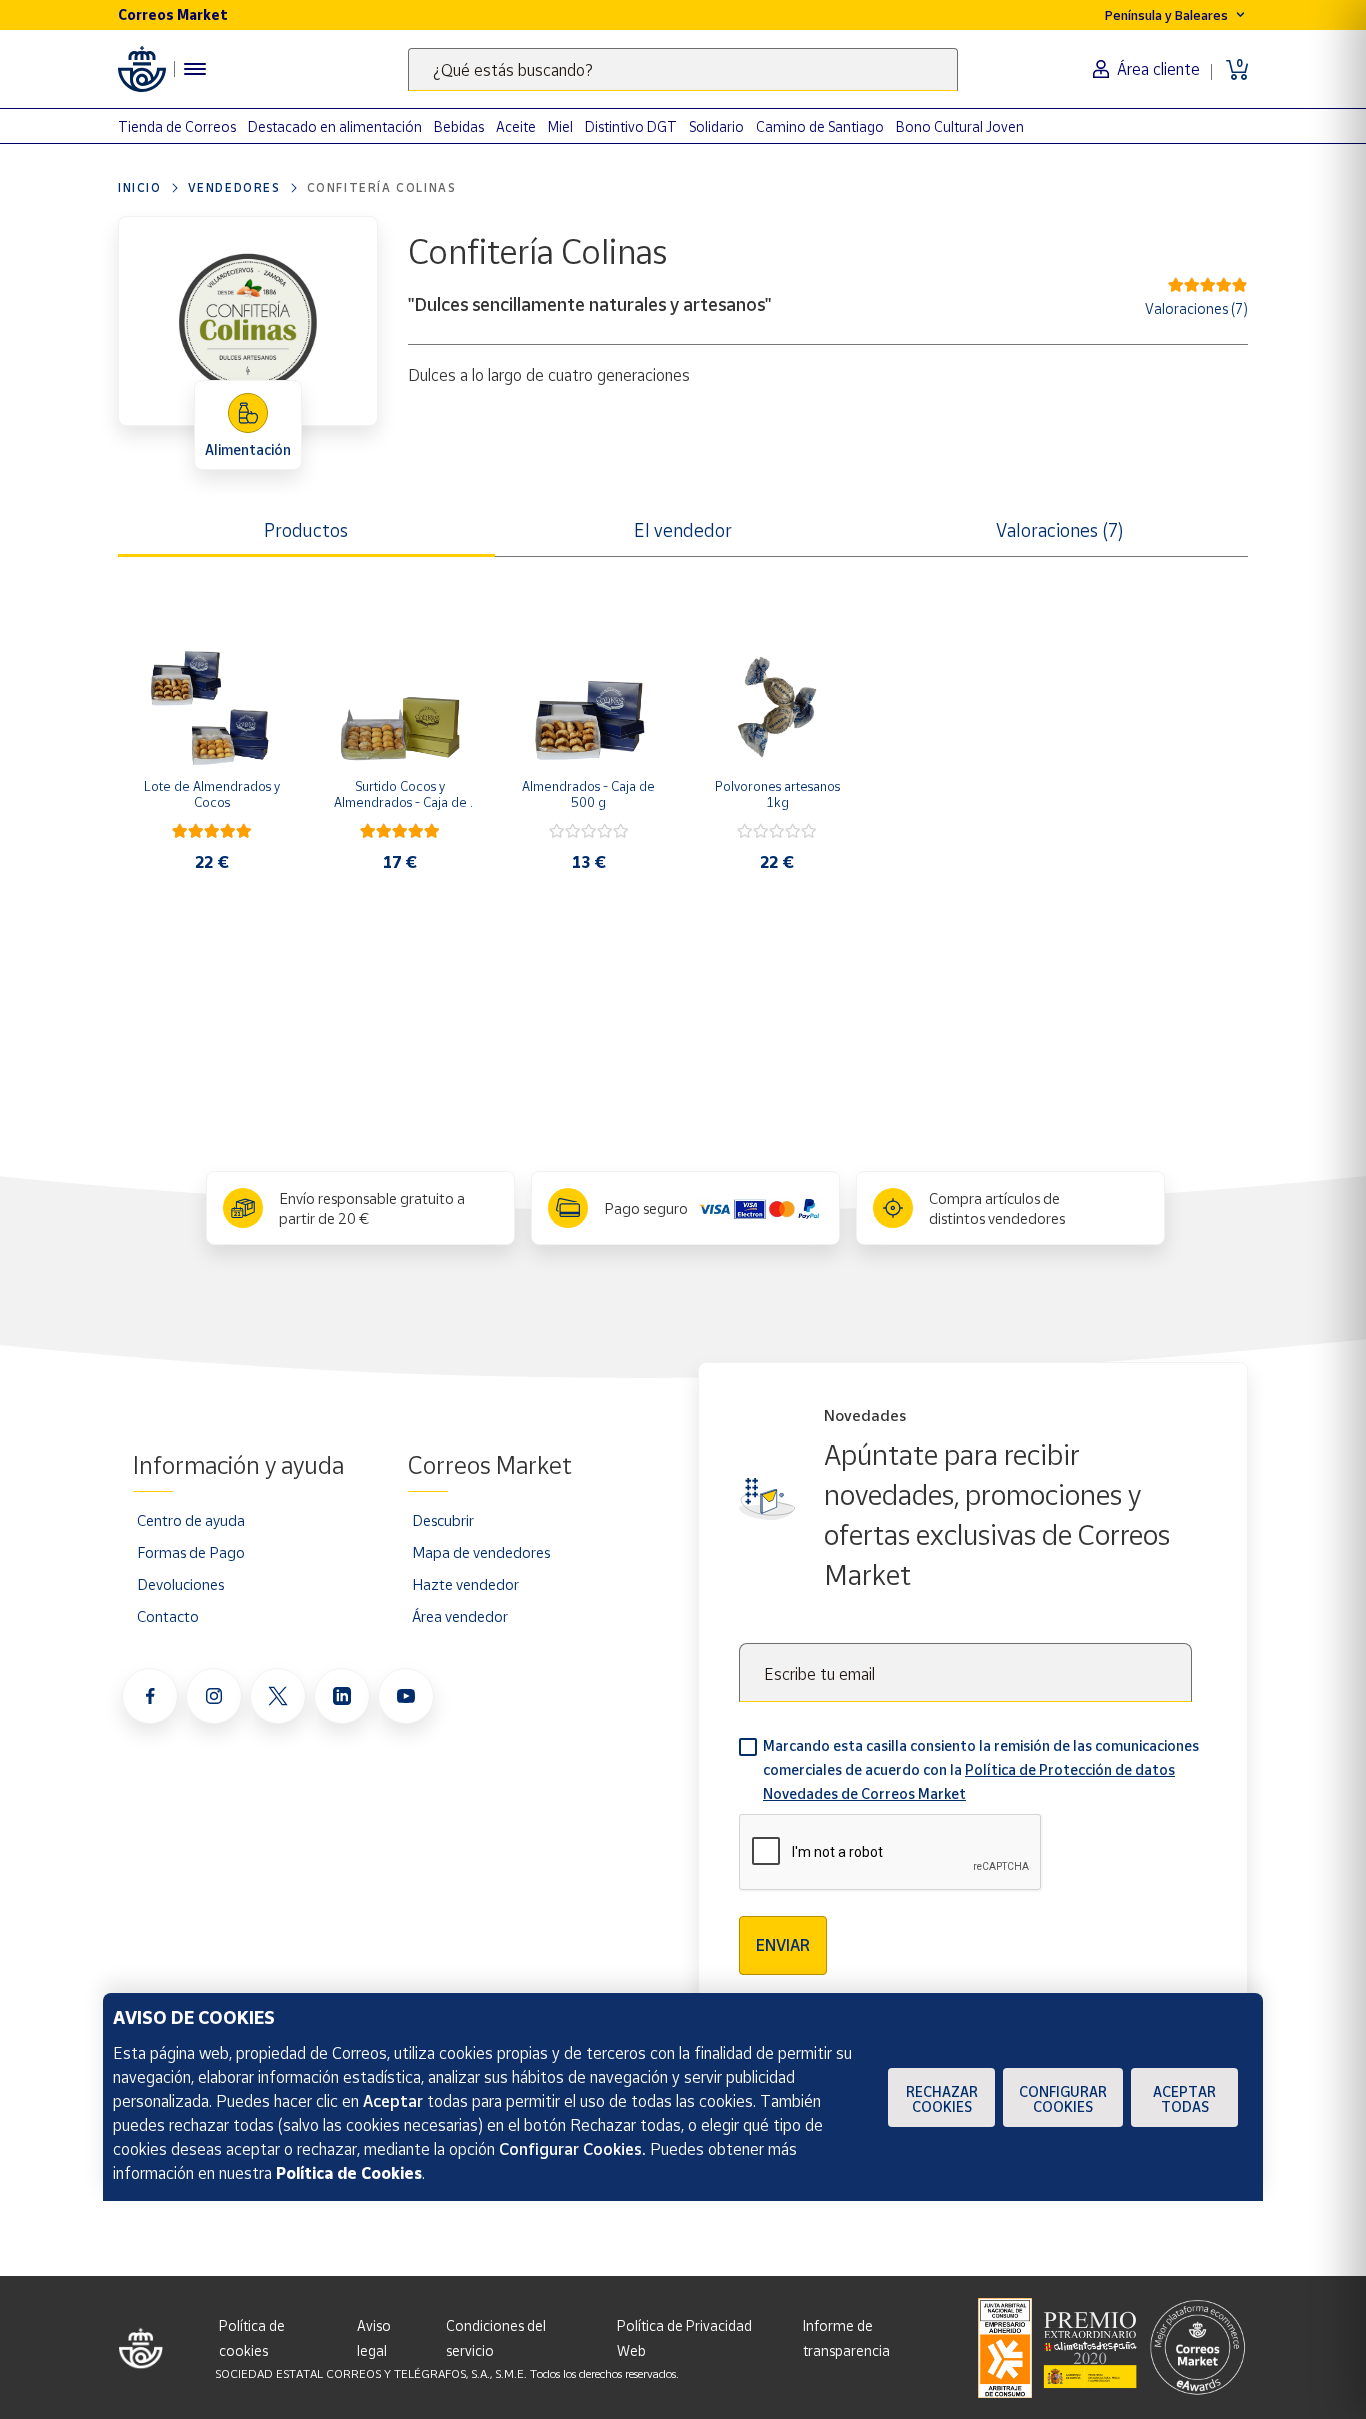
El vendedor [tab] (683, 530)
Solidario (716, 126)
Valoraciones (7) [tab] (1060, 530)
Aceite (516, 126)
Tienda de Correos (177, 126)
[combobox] (683, 69)
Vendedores (234, 187)
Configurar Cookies (1063, 2099)
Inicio (140, 187)
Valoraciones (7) (1196, 308)
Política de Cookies (349, 2173)
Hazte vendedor (465, 1584)
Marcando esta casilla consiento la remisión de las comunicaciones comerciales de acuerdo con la (981, 1769)
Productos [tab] (306, 530)
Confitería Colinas (382, 187)
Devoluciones (180, 1584)
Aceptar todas (1184, 2099)
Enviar (783, 1945)
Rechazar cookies (942, 2099)
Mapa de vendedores (481, 1552)
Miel (560, 126)
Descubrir (443, 1520)
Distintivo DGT (631, 126)
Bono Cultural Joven (960, 126)
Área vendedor (460, 1616)
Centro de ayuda (191, 1520)
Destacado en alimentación (335, 126)
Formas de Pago (191, 1552)
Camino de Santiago (820, 126)
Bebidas (459, 126)
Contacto (168, 1616)
